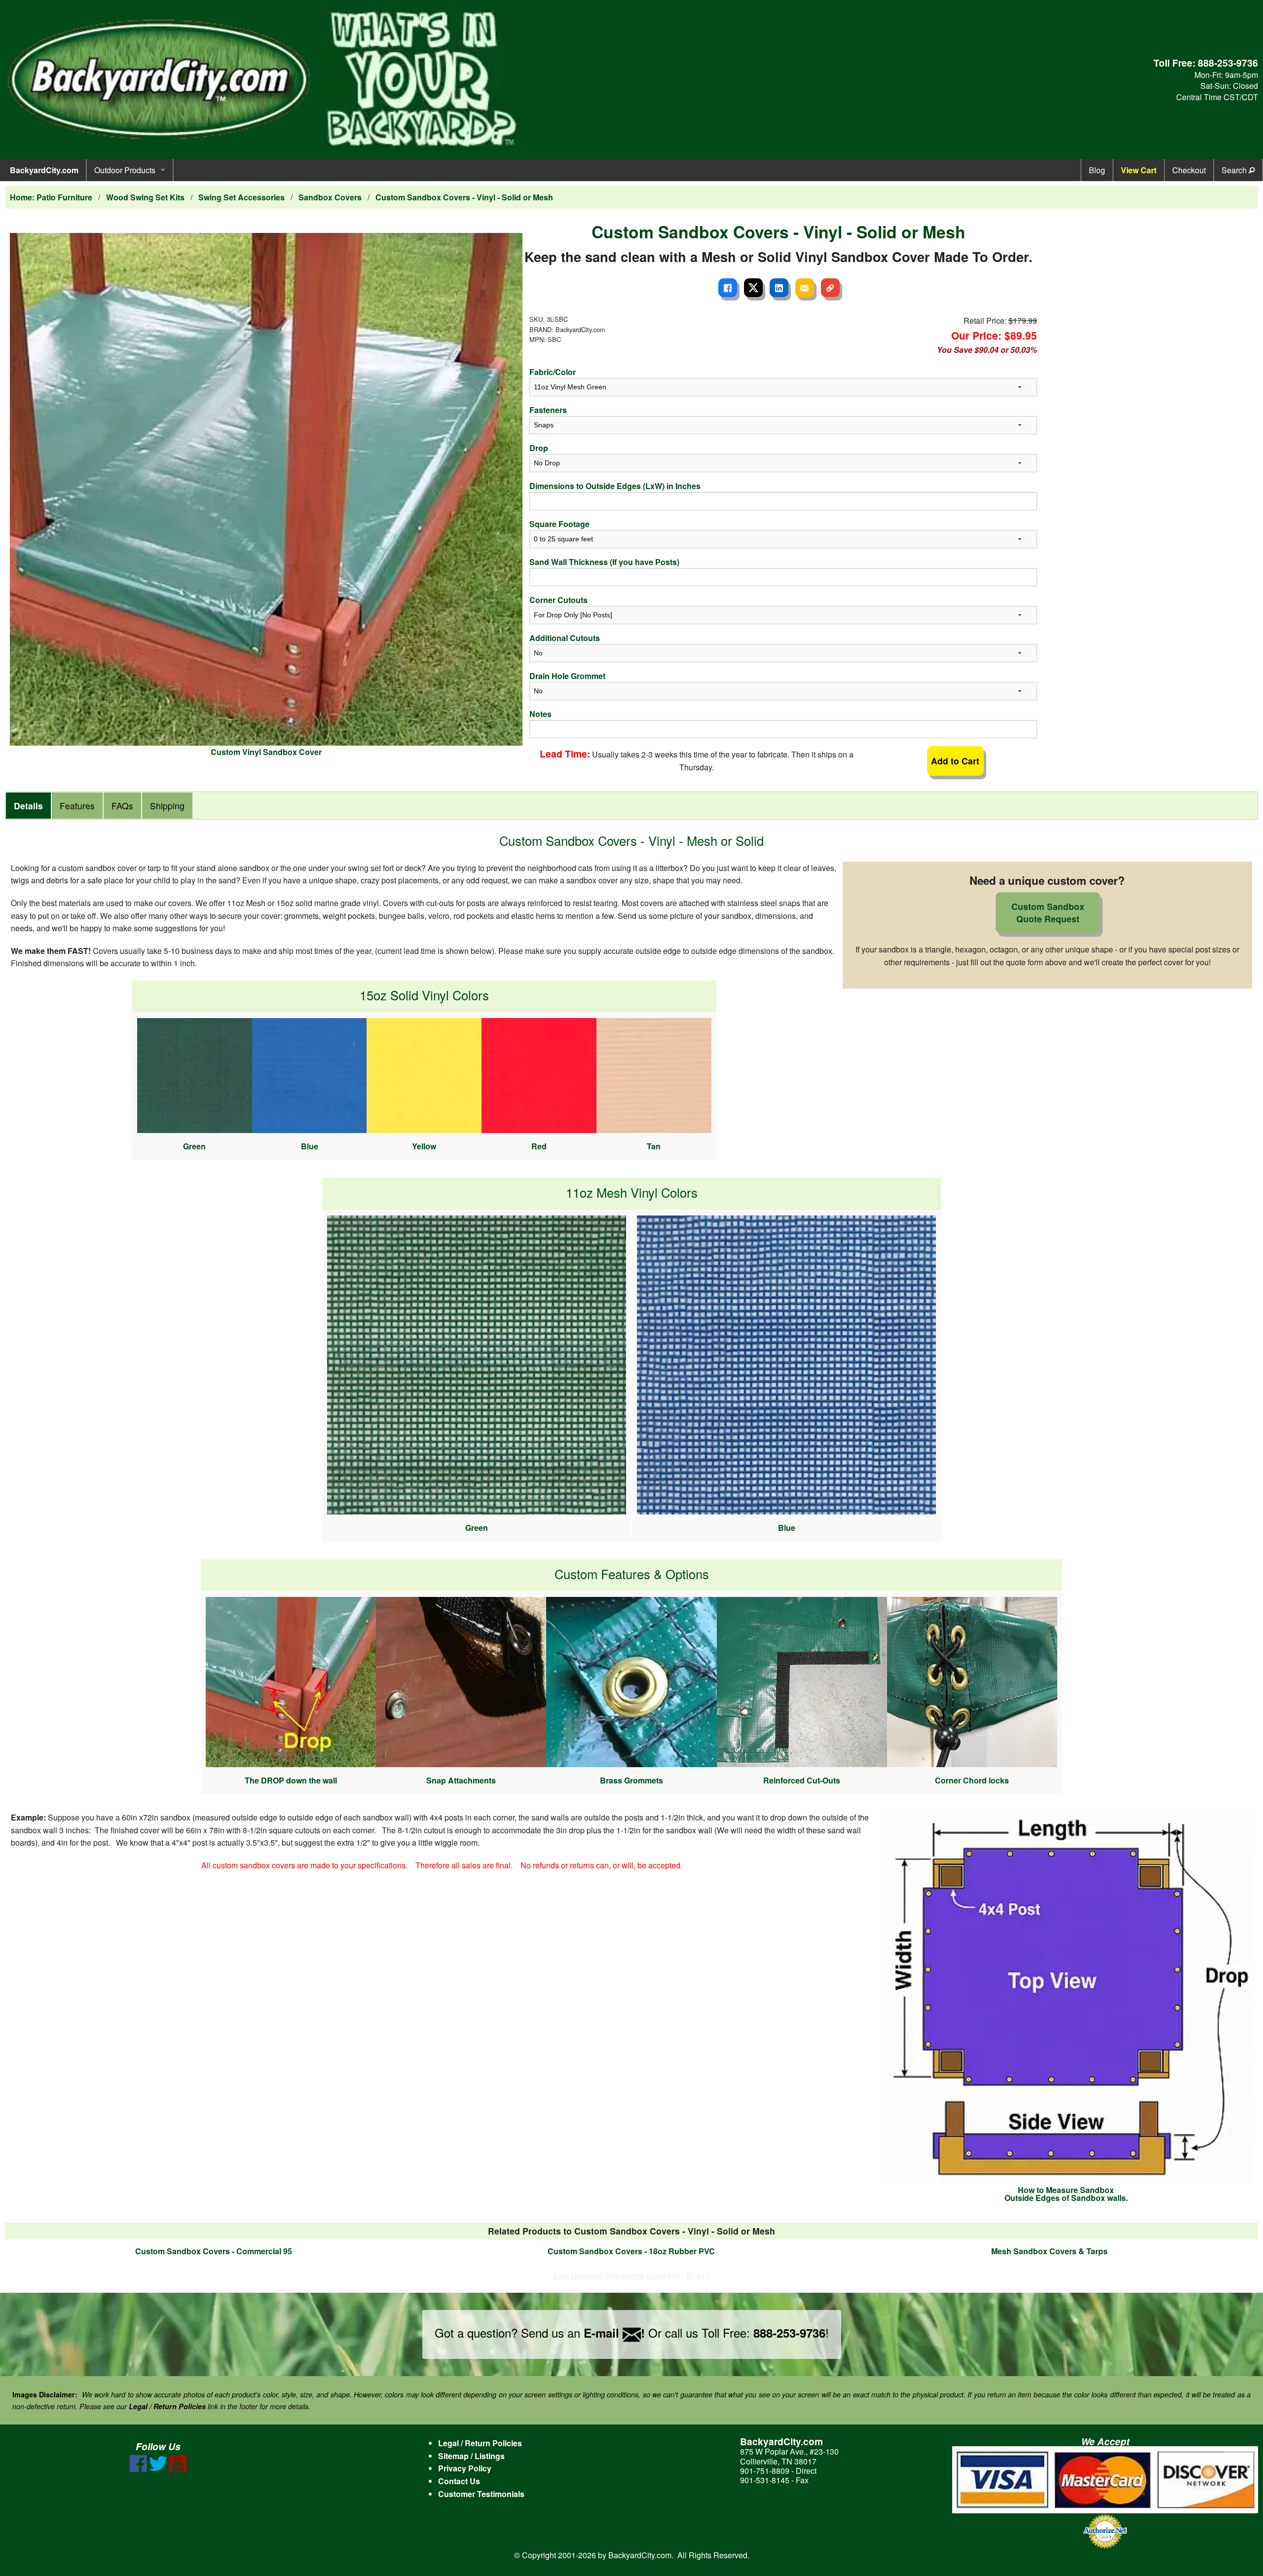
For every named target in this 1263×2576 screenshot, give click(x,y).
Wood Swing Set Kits (145, 197)
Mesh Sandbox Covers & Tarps (1049, 2251)
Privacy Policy (465, 2468)
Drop (539, 448)
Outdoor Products (125, 170)
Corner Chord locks (972, 1780)
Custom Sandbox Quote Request (1048, 912)
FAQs (122, 806)
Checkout (1189, 170)
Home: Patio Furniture (51, 197)
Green (194, 1146)
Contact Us (459, 2481)
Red (539, 1146)
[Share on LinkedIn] (779, 288)
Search (1235, 170)
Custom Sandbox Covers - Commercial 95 (214, 2251)
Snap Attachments (461, 1780)
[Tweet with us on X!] (158, 2469)
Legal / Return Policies (480, 2443)
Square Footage (559, 524)
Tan (654, 1146)
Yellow (424, 1146)
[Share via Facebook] (728, 288)
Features (77, 806)
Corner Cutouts (558, 600)
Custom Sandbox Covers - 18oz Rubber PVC (631, 2251)
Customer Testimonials (481, 2494)
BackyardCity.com (44, 170)
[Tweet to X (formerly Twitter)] (753, 288)
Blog (1097, 170)
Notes (540, 714)
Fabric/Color (553, 372)
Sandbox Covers (330, 197)
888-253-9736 (1228, 63)
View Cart (1139, 170)
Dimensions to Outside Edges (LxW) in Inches (615, 486)
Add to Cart (955, 761)
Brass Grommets (631, 1780)
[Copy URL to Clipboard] (830, 288)
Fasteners (548, 410)
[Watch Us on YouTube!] (178, 2469)
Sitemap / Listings (471, 2456)
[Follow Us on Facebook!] (138, 2469)
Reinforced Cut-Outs (802, 1780)
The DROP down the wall (291, 1780)
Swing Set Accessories (241, 197)
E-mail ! (614, 2333)
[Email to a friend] (805, 288)
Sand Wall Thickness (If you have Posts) (604, 562)
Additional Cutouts (565, 638)
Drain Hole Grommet (567, 676)
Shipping (167, 806)
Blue (310, 1146)
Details (28, 806)
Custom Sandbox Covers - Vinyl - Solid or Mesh (464, 197)
